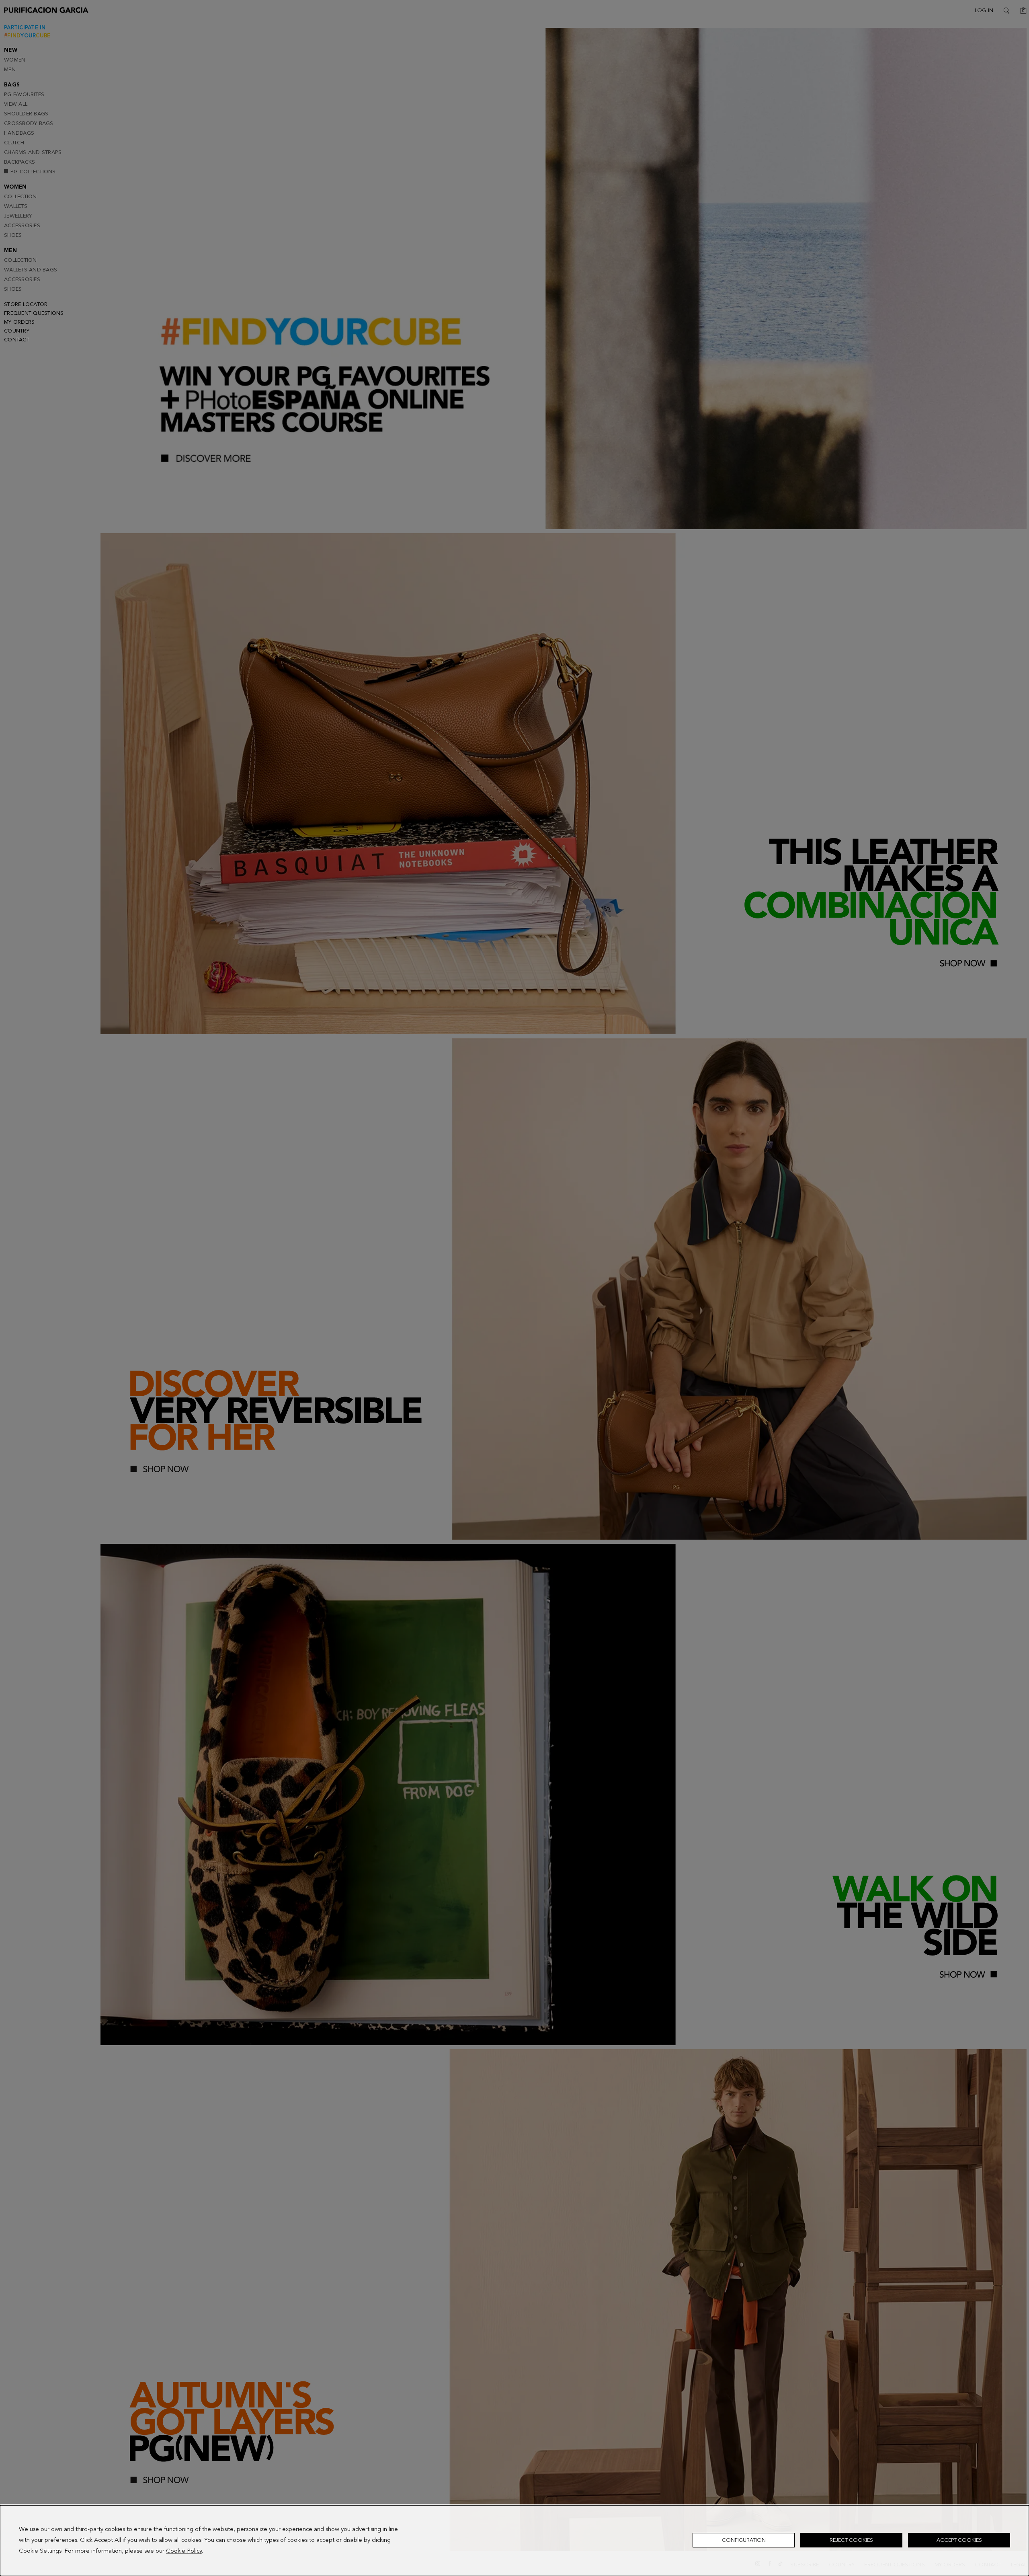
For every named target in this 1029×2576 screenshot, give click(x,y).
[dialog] (514, 2541)
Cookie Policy (184, 2551)
